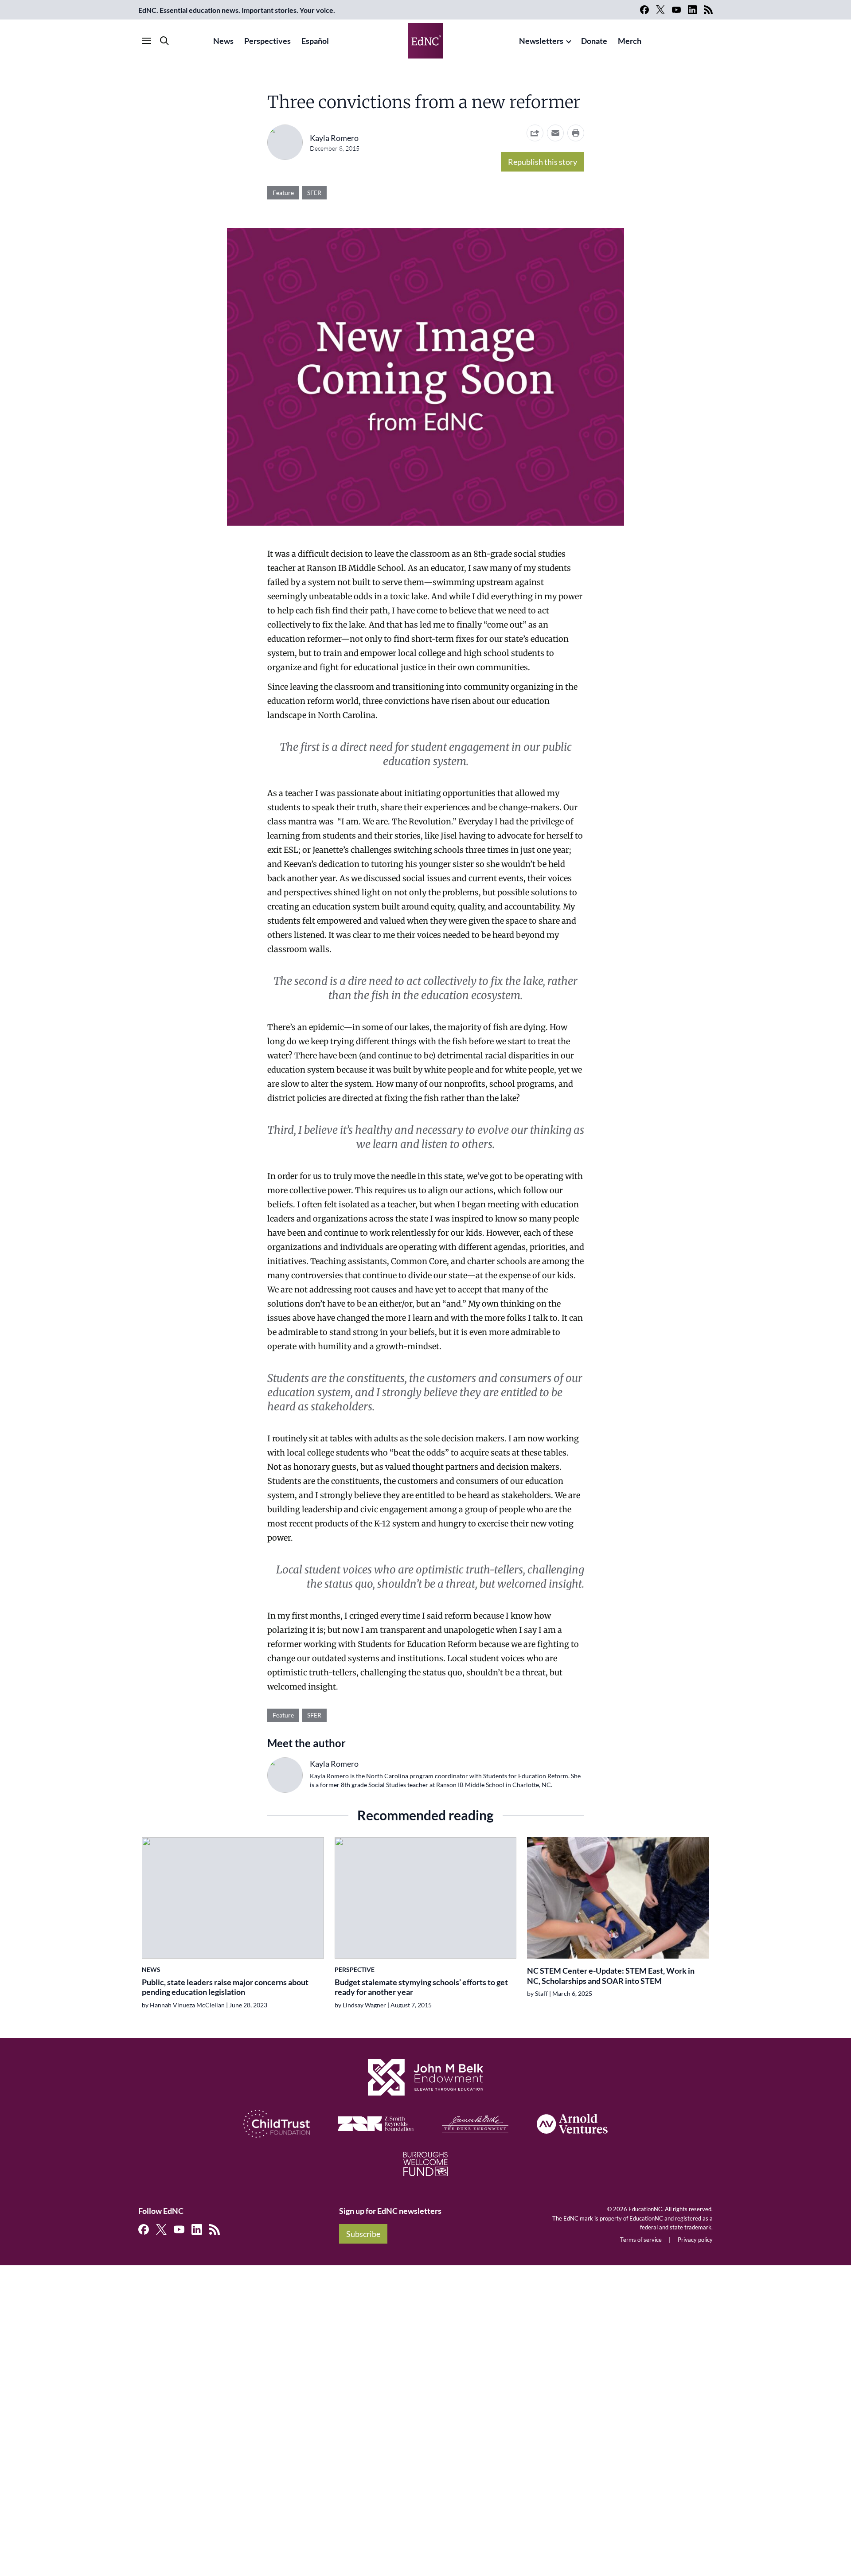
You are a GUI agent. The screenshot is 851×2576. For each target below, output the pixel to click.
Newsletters (541, 41)
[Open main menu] (147, 41)
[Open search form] (164, 41)
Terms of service (641, 2240)
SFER (314, 193)
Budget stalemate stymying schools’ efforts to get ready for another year (421, 1987)
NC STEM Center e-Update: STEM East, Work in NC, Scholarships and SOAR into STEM (611, 1976)
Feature (283, 193)
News (223, 41)
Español (315, 41)
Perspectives (267, 41)
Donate (594, 41)
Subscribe (363, 2234)
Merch (630, 41)
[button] (555, 133)
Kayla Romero (334, 138)
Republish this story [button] (543, 162)
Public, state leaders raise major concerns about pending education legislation (225, 1987)
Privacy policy (695, 2240)
